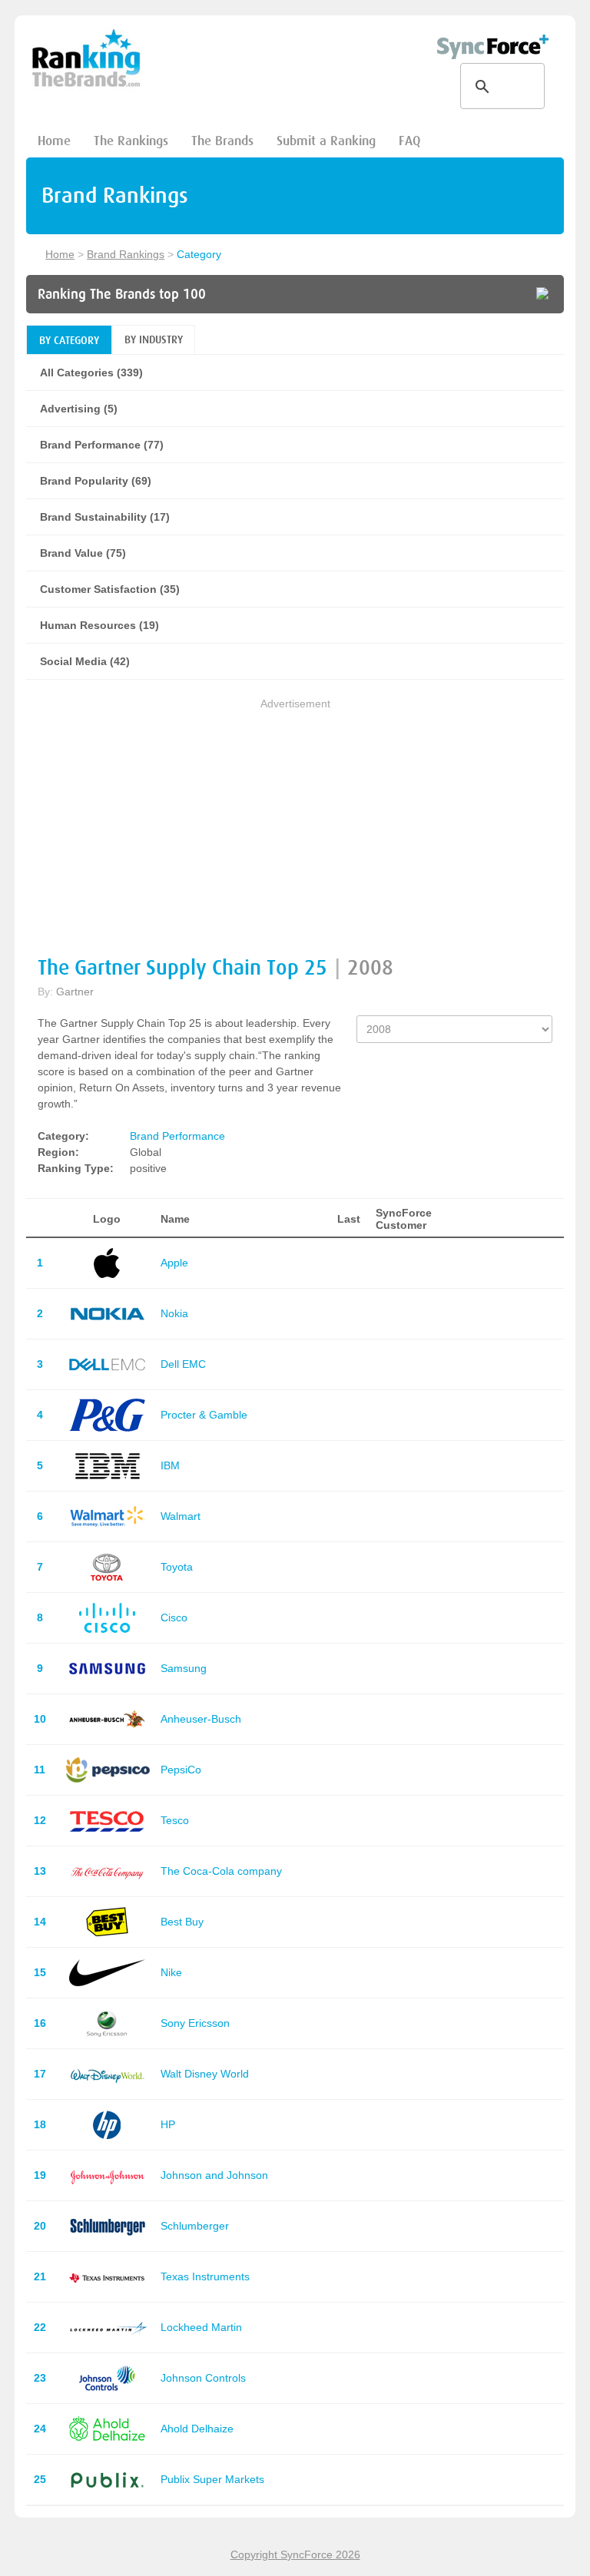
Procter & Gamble (204, 1415)
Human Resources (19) (99, 625)
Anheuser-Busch (201, 1719)
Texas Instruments (205, 2276)
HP (168, 2124)
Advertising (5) (79, 409)
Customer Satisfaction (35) (110, 589)
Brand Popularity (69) (96, 481)
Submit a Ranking (326, 141)
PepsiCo (181, 1770)
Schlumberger (195, 2226)
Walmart (181, 1516)
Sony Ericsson (195, 2023)
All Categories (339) (91, 372)
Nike (171, 1972)
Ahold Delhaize (197, 2429)
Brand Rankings (126, 254)
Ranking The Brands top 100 (122, 294)
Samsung (184, 1668)
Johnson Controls (203, 2378)
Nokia (174, 1313)
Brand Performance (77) (102, 445)
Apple (174, 1263)
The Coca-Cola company (221, 1871)
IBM (170, 1465)
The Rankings (131, 141)
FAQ (409, 141)
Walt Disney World (205, 2074)
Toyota (177, 1567)
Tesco (175, 1820)
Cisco (174, 1617)
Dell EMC (183, 1364)
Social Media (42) (85, 661)
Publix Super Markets (212, 2479)
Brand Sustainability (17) (105, 517)
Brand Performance (177, 1136)
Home (54, 141)
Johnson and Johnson (214, 2175)
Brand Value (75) (83, 553)
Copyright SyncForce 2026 (295, 2554)
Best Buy (182, 1922)
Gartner (75, 992)
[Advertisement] (295, 819)
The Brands (222, 141)
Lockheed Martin (201, 2327)
